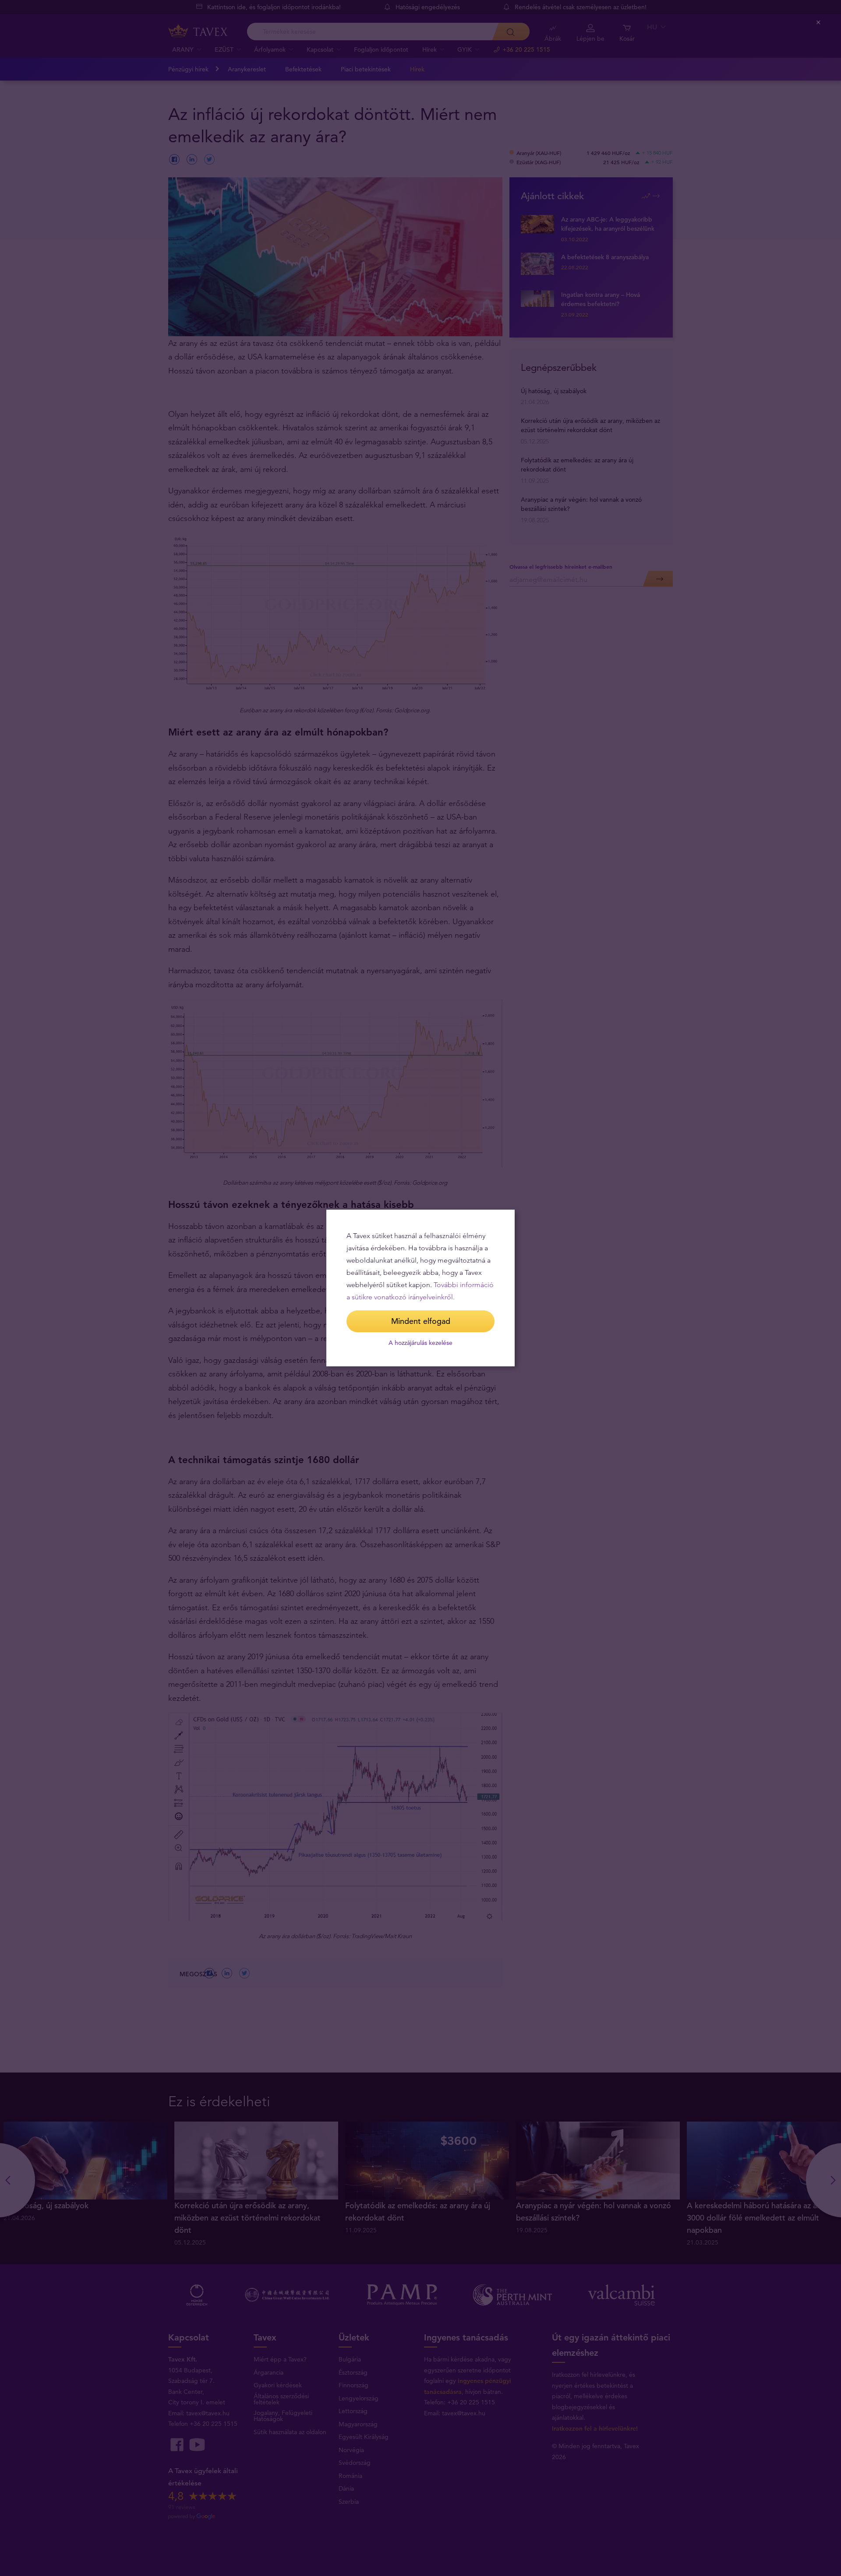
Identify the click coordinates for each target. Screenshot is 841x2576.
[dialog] (420, 1288)
